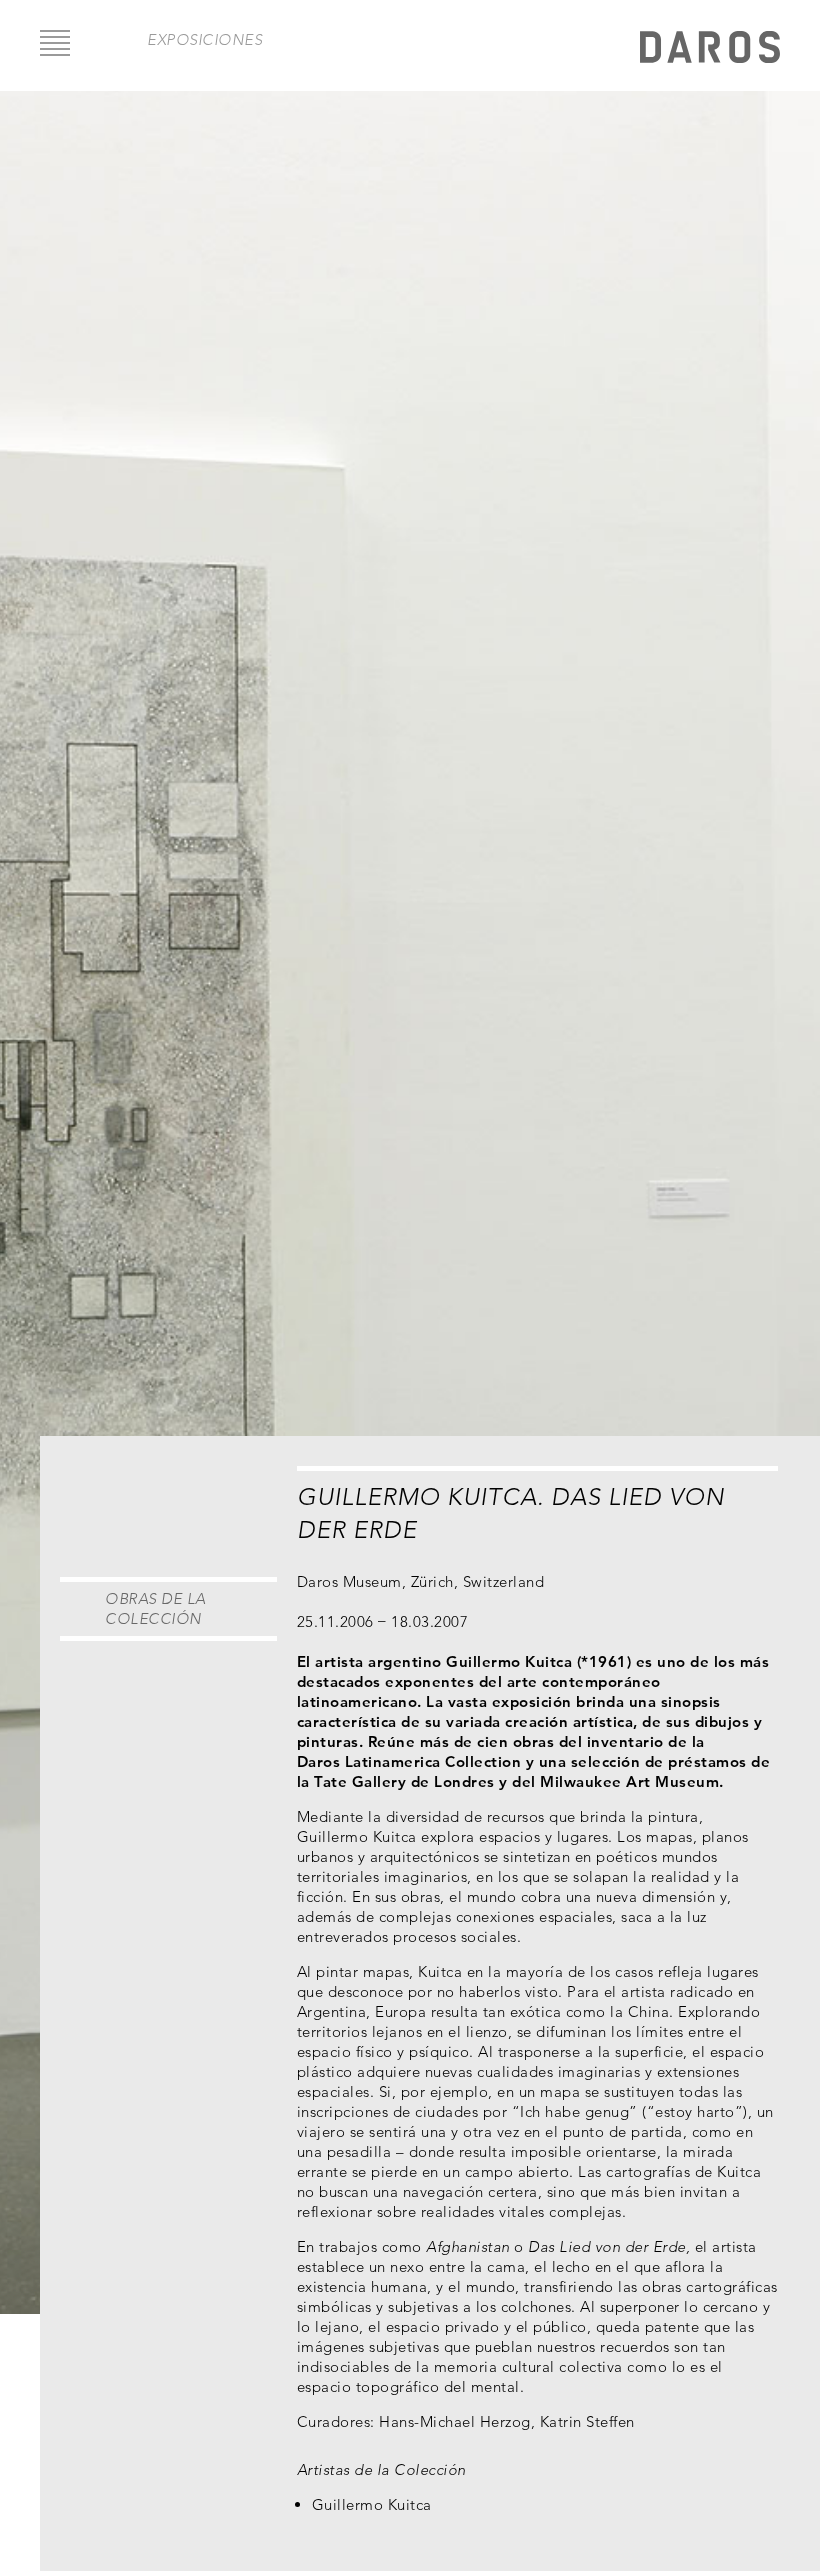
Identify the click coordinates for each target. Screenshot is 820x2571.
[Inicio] (710, 49)
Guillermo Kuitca (372, 2504)
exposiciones (204, 39)
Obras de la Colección (155, 1608)
